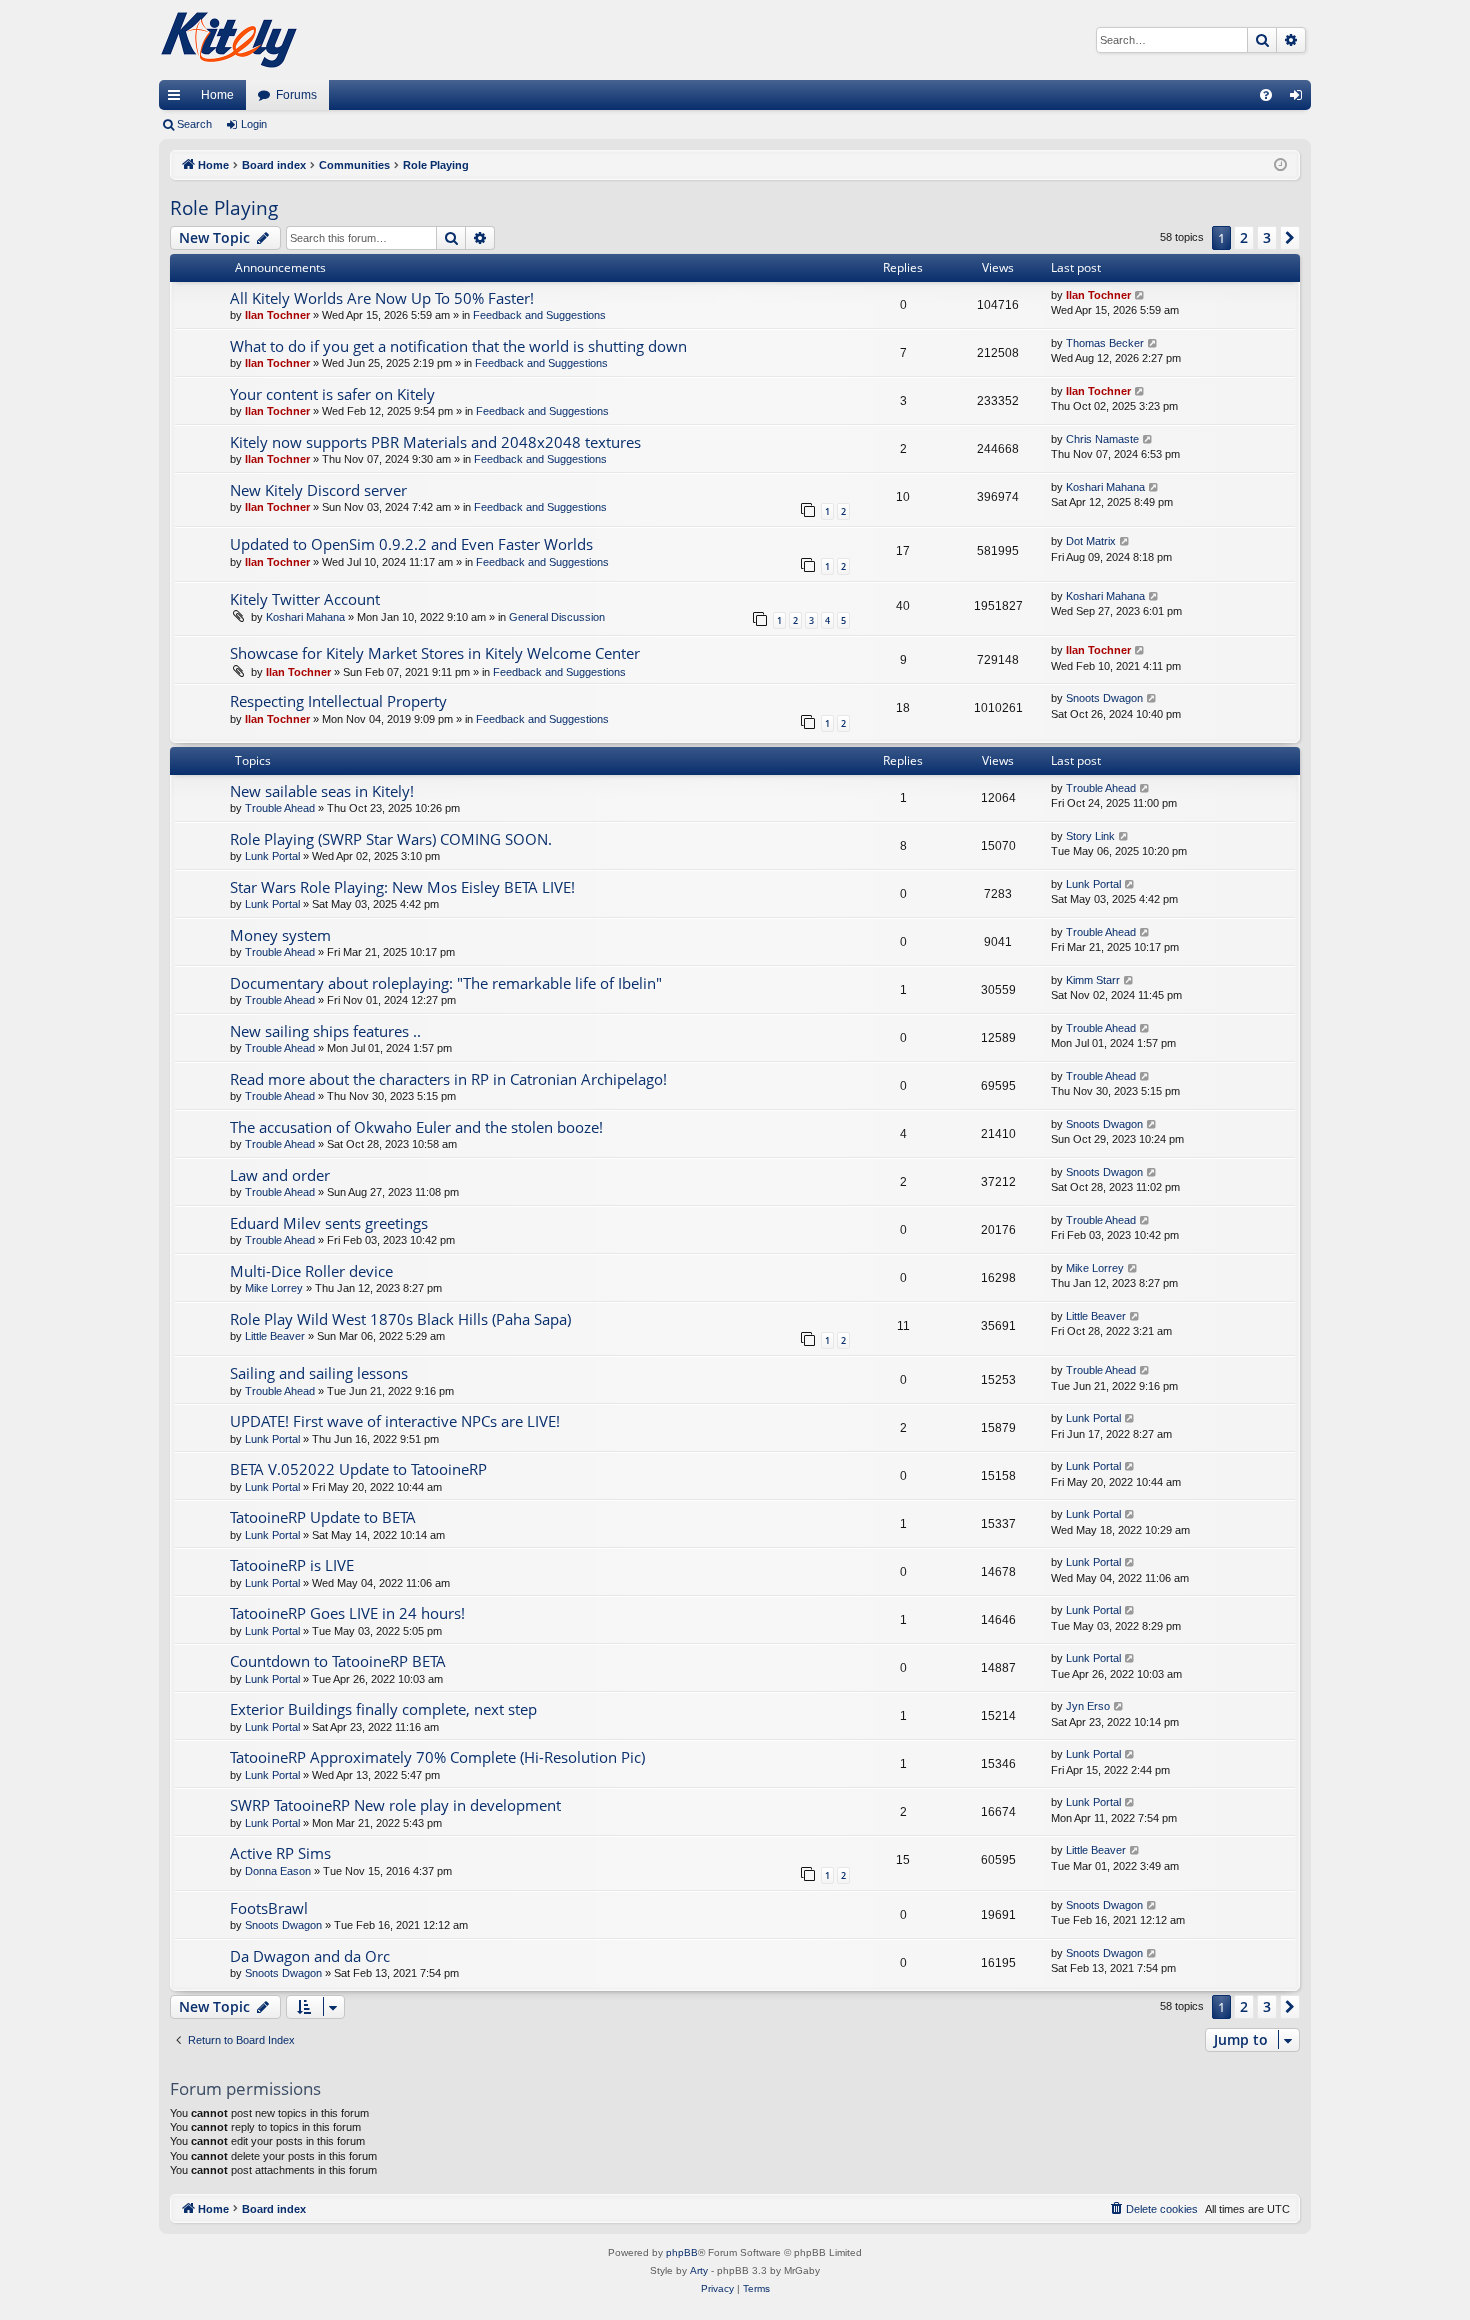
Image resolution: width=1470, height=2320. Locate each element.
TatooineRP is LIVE (292, 1565)
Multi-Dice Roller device (311, 1271)
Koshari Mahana (1105, 487)
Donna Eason (278, 1871)
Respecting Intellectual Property (338, 701)
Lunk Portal (272, 856)
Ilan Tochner (277, 315)
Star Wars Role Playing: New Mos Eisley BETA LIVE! (402, 887)
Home (217, 95)
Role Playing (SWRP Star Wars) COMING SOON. (391, 839)
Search (194, 124)
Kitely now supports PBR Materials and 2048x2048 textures (435, 442)
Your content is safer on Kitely (332, 394)
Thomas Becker (1105, 343)
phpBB (682, 2252)
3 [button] (1267, 237)
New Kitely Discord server (318, 490)
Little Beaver (275, 1336)
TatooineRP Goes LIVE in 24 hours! (347, 1613)
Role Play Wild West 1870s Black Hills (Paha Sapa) (400, 1319)
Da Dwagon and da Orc (310, 1956)
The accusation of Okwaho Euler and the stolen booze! (416, 1127)
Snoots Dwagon (1104, 698)
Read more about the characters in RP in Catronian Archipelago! (448, 1079)
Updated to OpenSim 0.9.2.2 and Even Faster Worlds (411, 544)
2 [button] (1244, 237)
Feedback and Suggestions (539, 315)
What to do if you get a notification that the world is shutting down (458, 346)
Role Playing (224, 208)
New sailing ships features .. (325, 1031)
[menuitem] (1266, 95)
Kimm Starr (1093, 980)
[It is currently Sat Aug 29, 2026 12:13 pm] (1280, 165)
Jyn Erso (1088, 1706)
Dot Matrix (1091, 541)
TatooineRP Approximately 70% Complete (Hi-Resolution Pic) (437, 1757)
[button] (1290, 238)
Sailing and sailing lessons (319, 1373)
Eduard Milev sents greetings (329, 1223)
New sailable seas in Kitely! (322, 791)
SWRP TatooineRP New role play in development (395, 1805)
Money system (280, 935)
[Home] (229, 40)
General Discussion (557, 617)
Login (254, 124)
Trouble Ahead (280, 808)
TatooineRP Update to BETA (323, 1517)
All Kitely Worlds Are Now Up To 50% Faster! (382, 298)
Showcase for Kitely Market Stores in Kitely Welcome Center (435, 653)
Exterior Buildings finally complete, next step (383, 1709)
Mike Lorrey (274, 1288)
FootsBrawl (269, 1908)
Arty (699, 2270)
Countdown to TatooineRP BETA (338, 1661)
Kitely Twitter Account (305, 599)
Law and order (280, 1175)
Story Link (1090, 836)
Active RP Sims (280, 1853)
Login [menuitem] (1300, 99)
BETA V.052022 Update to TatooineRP (358, 1469)
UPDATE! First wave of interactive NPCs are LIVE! (395, 1421)
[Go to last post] (1140, 295)
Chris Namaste (1102, 439)
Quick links (178, 99)
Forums (296, 95)
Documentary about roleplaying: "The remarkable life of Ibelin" (446, 983)
